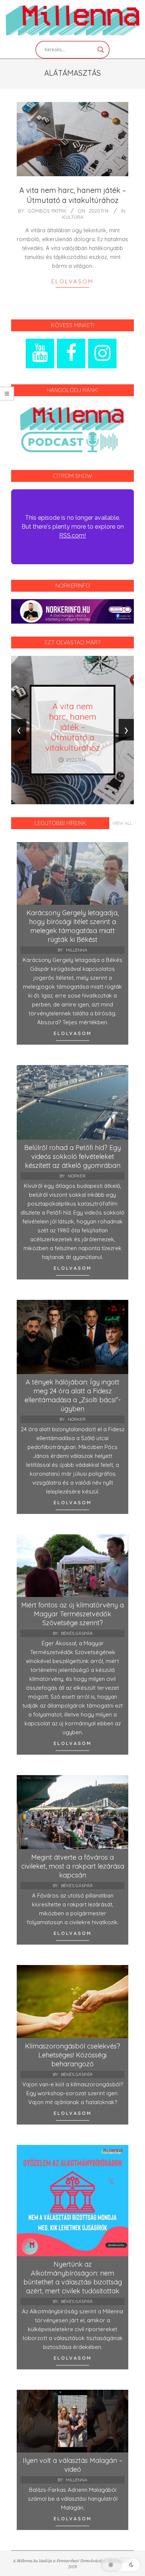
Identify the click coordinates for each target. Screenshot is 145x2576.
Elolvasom (72, 281)
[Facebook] (71, 354)
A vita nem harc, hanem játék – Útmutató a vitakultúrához (73, 195)
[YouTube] (40, 354)
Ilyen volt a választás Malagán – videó (72, 2465)
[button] (121, 2565)
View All (122, 823)
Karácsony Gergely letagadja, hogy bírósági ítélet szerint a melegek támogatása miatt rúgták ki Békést (72, 926)
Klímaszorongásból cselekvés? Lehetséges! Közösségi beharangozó (72, 2055)
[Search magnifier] (101, 50)
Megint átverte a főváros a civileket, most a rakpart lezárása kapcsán (73, 1866)
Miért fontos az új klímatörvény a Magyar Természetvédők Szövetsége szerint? (72, 1614)
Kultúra (73, 217)
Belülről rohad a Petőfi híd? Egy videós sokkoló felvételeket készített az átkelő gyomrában (72, 1156)
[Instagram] (102, 354)
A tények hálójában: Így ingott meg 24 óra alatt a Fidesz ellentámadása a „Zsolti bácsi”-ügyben (73, 1395)
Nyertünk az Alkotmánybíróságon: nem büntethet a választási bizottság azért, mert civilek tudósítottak (73, 2278)
